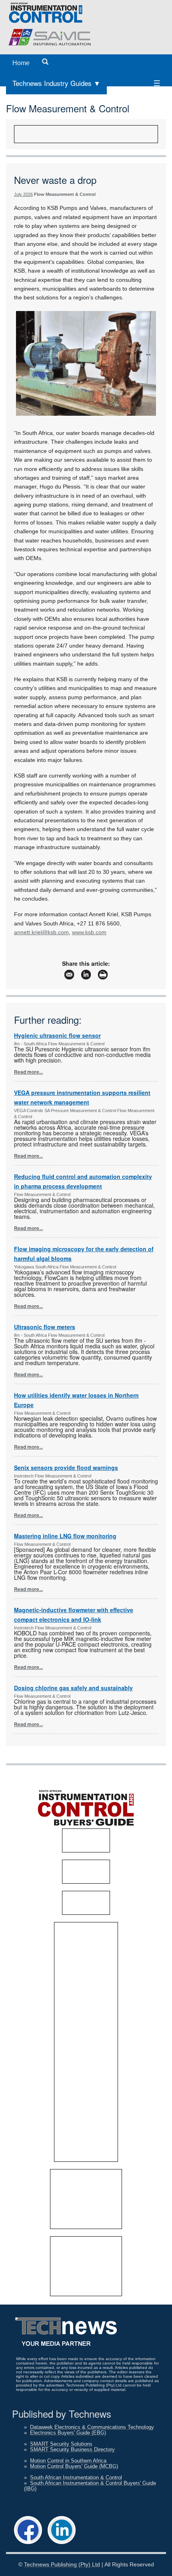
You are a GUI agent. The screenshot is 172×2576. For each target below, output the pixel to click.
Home (21, 63)
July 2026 (23, 194)
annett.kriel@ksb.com (41, 932)
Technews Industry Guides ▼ (56, 83)
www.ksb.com (89, 932)
